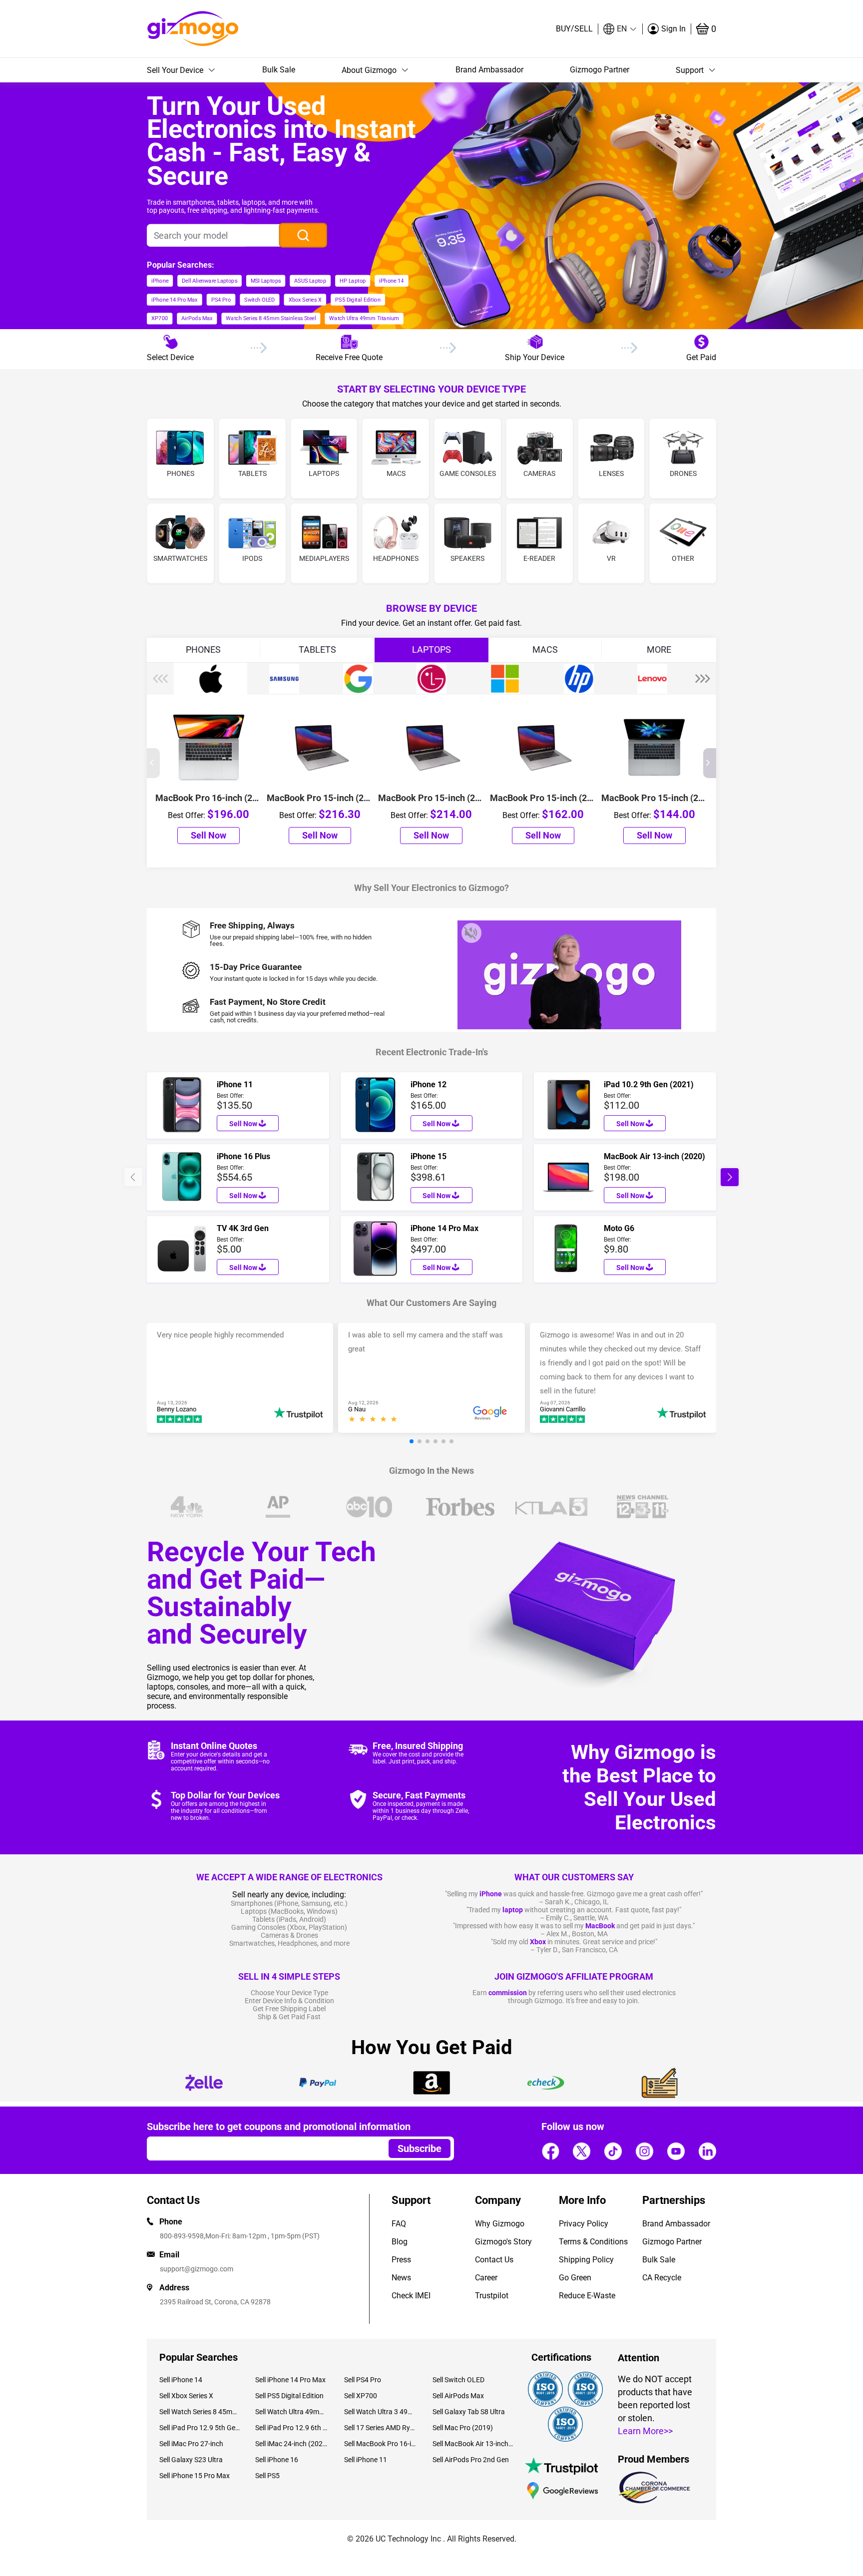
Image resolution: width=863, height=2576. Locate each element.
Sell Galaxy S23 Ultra (191, 2460)
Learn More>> (645, 2431)
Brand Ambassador (489, 70)
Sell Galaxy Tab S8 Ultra (469, 2412)
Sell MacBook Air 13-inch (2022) (473, 2444)
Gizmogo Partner (600, 70)
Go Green (575, 2278)
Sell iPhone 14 (181, 2380)
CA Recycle (662, 2278)
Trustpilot (492, 2296)
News (401, 2278)
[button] (620, 29)
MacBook (600, 1926)
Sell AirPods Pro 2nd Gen (471, 2460)
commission (508, 1993)
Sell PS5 (267, 2476)
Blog (400, 2242)
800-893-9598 (182, 2236)
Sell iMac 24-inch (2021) (292, 2444)
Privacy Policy (584, 2224)
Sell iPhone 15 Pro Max (195, 2476)
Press (401, 2260)
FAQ (399, 2224)
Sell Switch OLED (458, 2380)
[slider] (374, 1420)
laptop (513, 1910)
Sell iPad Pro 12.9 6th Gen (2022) (292, 2428)
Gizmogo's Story (503, 2242)
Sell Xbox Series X (186, 2396)
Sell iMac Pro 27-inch (191, 2444)
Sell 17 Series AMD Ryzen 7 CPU (381, 2428)
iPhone (491, 1894)
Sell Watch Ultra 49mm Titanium (292, 2412)
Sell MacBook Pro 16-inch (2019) (381, 2444)
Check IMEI (411, 2296)
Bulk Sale (279, 70)
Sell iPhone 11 (366, 2460)
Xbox (538, 1942)
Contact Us (494, 2260)
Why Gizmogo (500, 2224)
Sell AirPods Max (458, 2396)
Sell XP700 (361, 2396)
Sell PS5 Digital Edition (289, 2396)
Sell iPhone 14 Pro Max (290, 2380)
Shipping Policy (586, 2260)
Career (486, 2278)
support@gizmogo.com (197, 2269)
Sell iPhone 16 (277, 2460)
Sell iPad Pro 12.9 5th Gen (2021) (200, 2428)
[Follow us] (550, 2151)
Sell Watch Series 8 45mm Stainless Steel (200, 2412)
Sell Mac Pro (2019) (463, 2428)
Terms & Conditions (593, 2242)
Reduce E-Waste (587, 2296)
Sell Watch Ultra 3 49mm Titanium (381, 2412)
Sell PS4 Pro (363, 2380)
